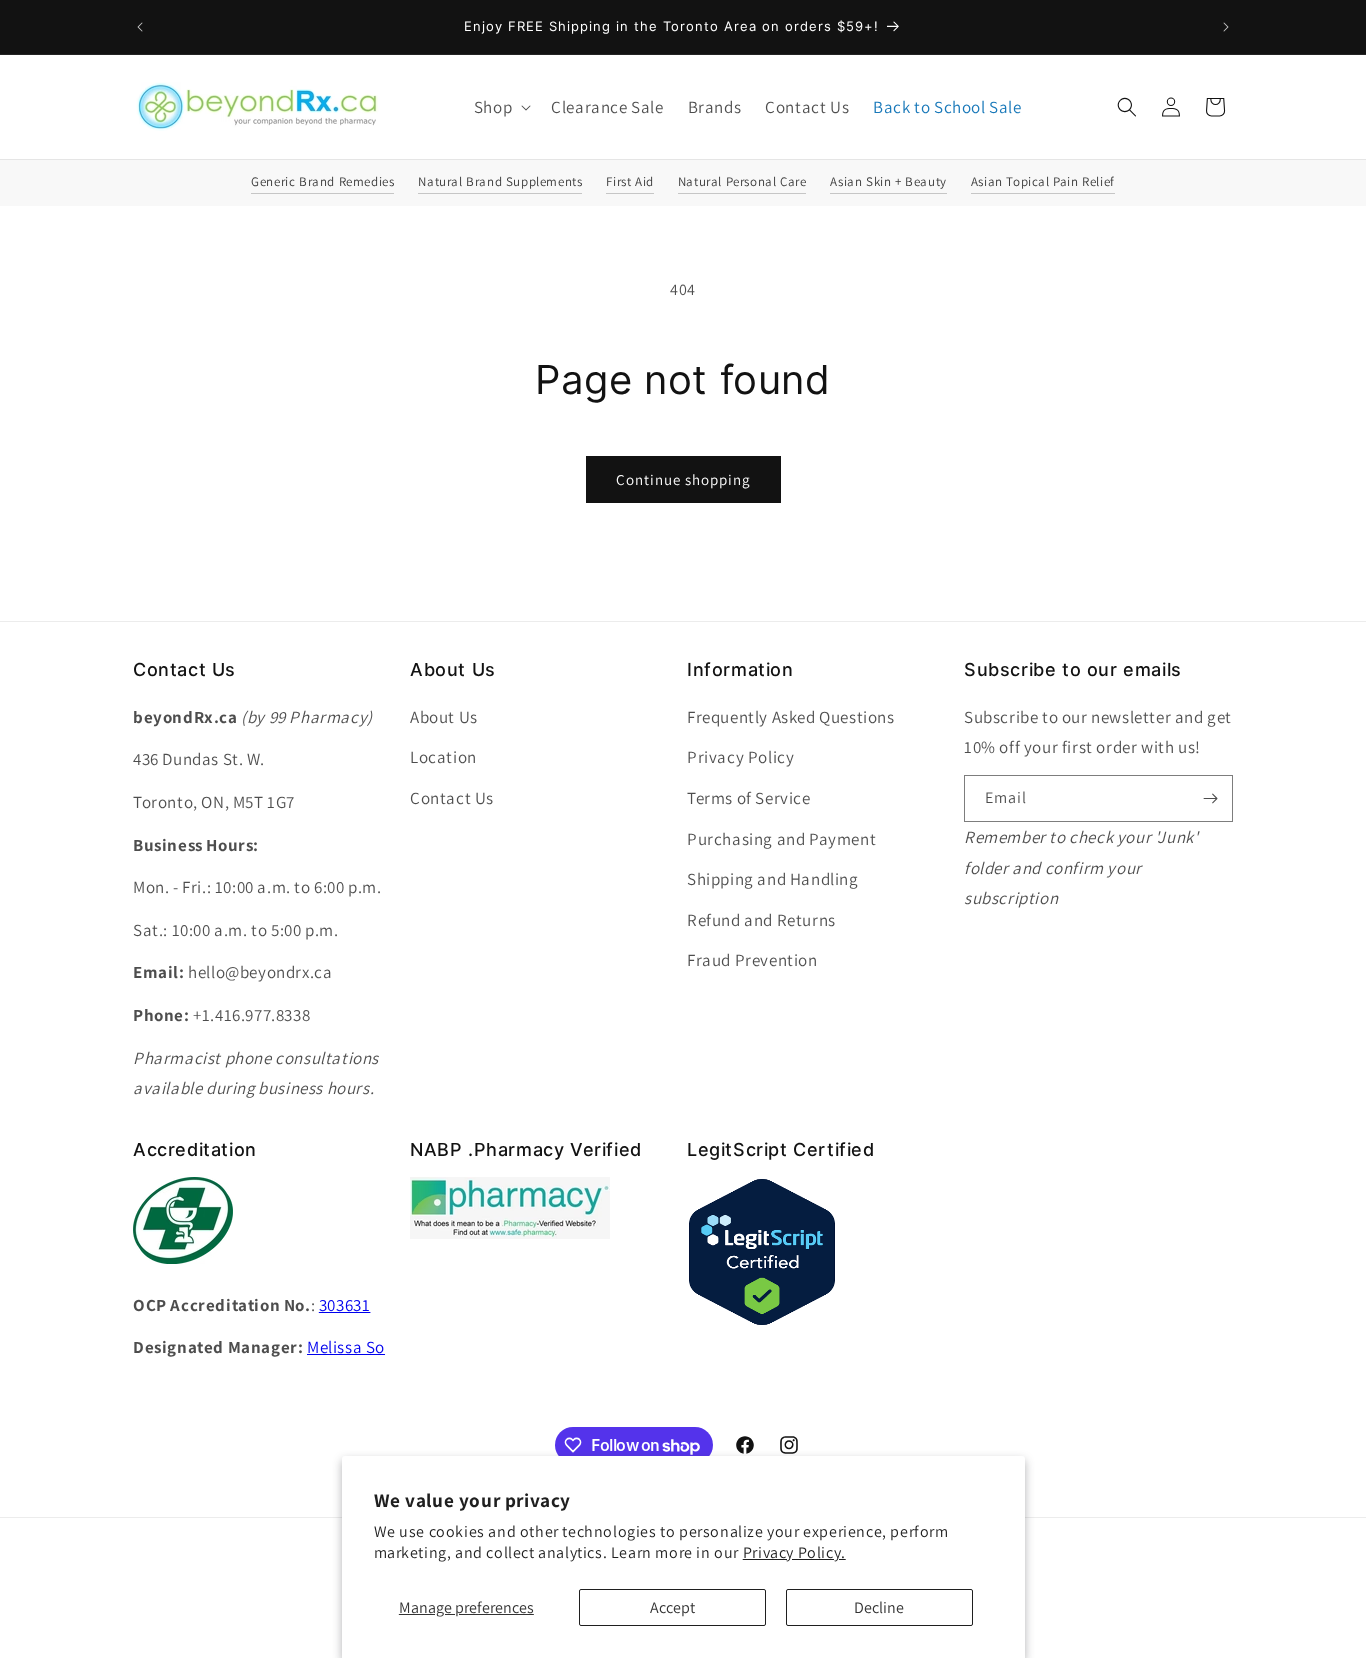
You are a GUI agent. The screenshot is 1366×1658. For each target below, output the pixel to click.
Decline (879, 1607)
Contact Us (452, 798)
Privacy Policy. (794, 1552)
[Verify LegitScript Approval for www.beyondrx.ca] (762, 1321)
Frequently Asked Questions (791, 717)
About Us (444, 717)
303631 (345, 1305)
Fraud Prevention (752, 960)
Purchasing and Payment (781, 839)
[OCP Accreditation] (183, 1274)
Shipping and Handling (773, 879)
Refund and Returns (761, 920)
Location (443, 757)
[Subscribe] (1210, 798)
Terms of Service (749, 798)
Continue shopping (683, 479)
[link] (510, 1233)
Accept (672, 1607)
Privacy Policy (740, 757)
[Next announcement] (1226, 27)
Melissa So (346, 1347)
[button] (500, 107)
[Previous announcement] (140, 27)
